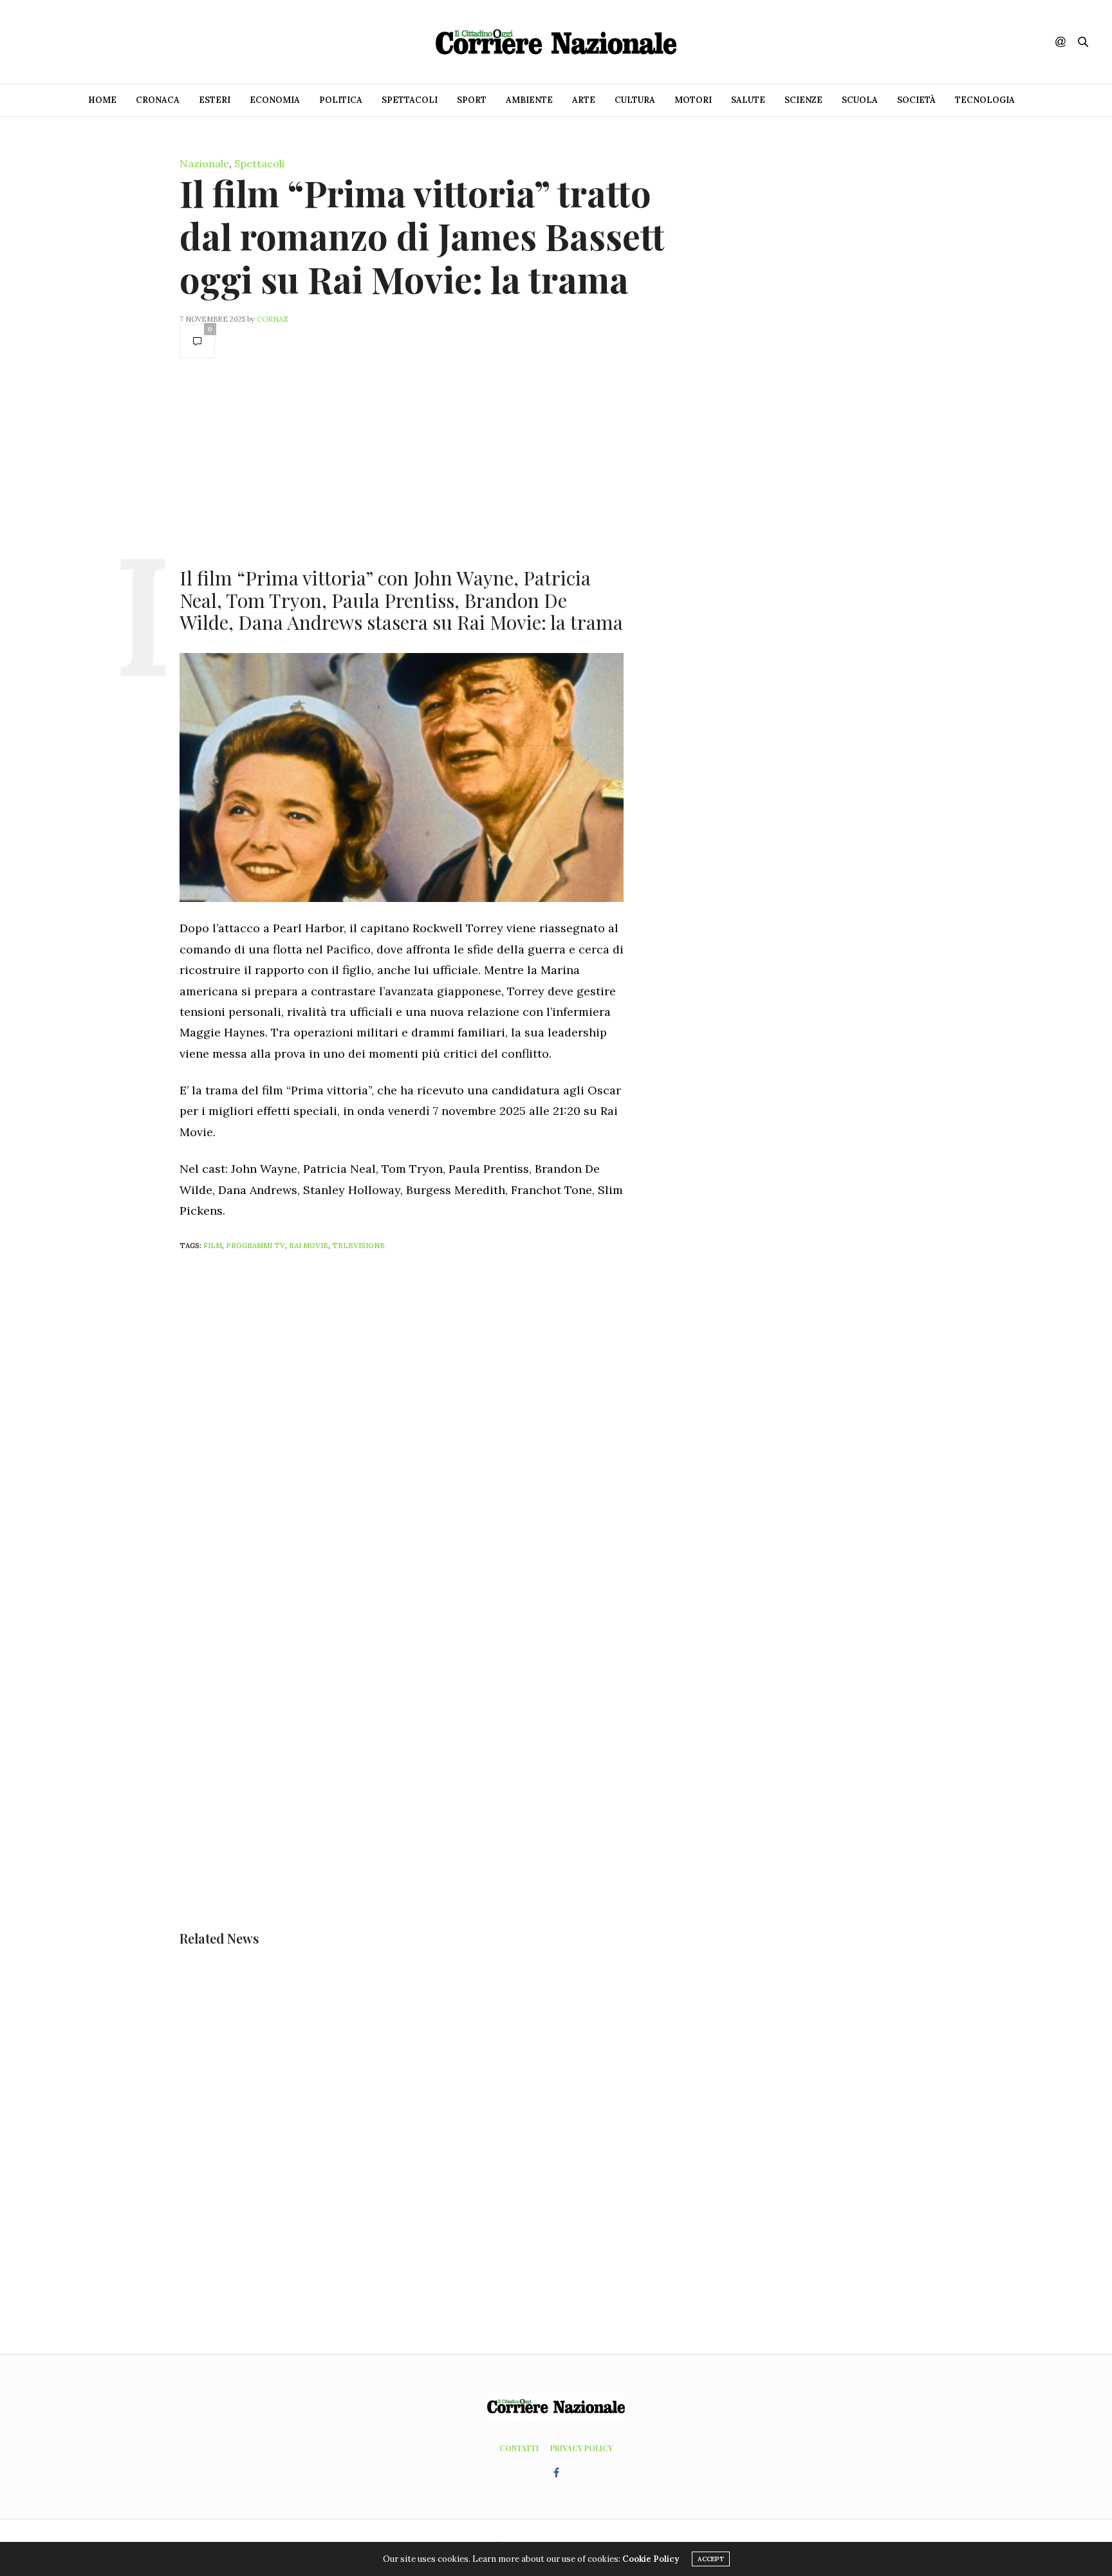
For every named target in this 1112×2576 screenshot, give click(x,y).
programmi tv (255, 1246)
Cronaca (158, 100)
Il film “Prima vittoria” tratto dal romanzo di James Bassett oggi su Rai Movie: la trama (422, 236)
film (213, 1246)
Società (916, 100)
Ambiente (529, 100)
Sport (472, 100)
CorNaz (273, 319)
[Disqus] (427, 1431)
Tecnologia (985, 100)
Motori (693, 100)
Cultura (635, 100)
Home (102, 100)
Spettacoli (410, 100)
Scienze (803, 100)
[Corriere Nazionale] (556, 42)
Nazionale (204, 163)
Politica (341, 100)
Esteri (215, 100)
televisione (358, 1246)
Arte (584, 100)
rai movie (309, 1246)
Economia (275, 100)
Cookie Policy (651, 2559)
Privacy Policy (581, 2448)
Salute (748, 100)
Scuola (860, 100)
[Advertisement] (402, 461)
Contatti (519, 2448)
